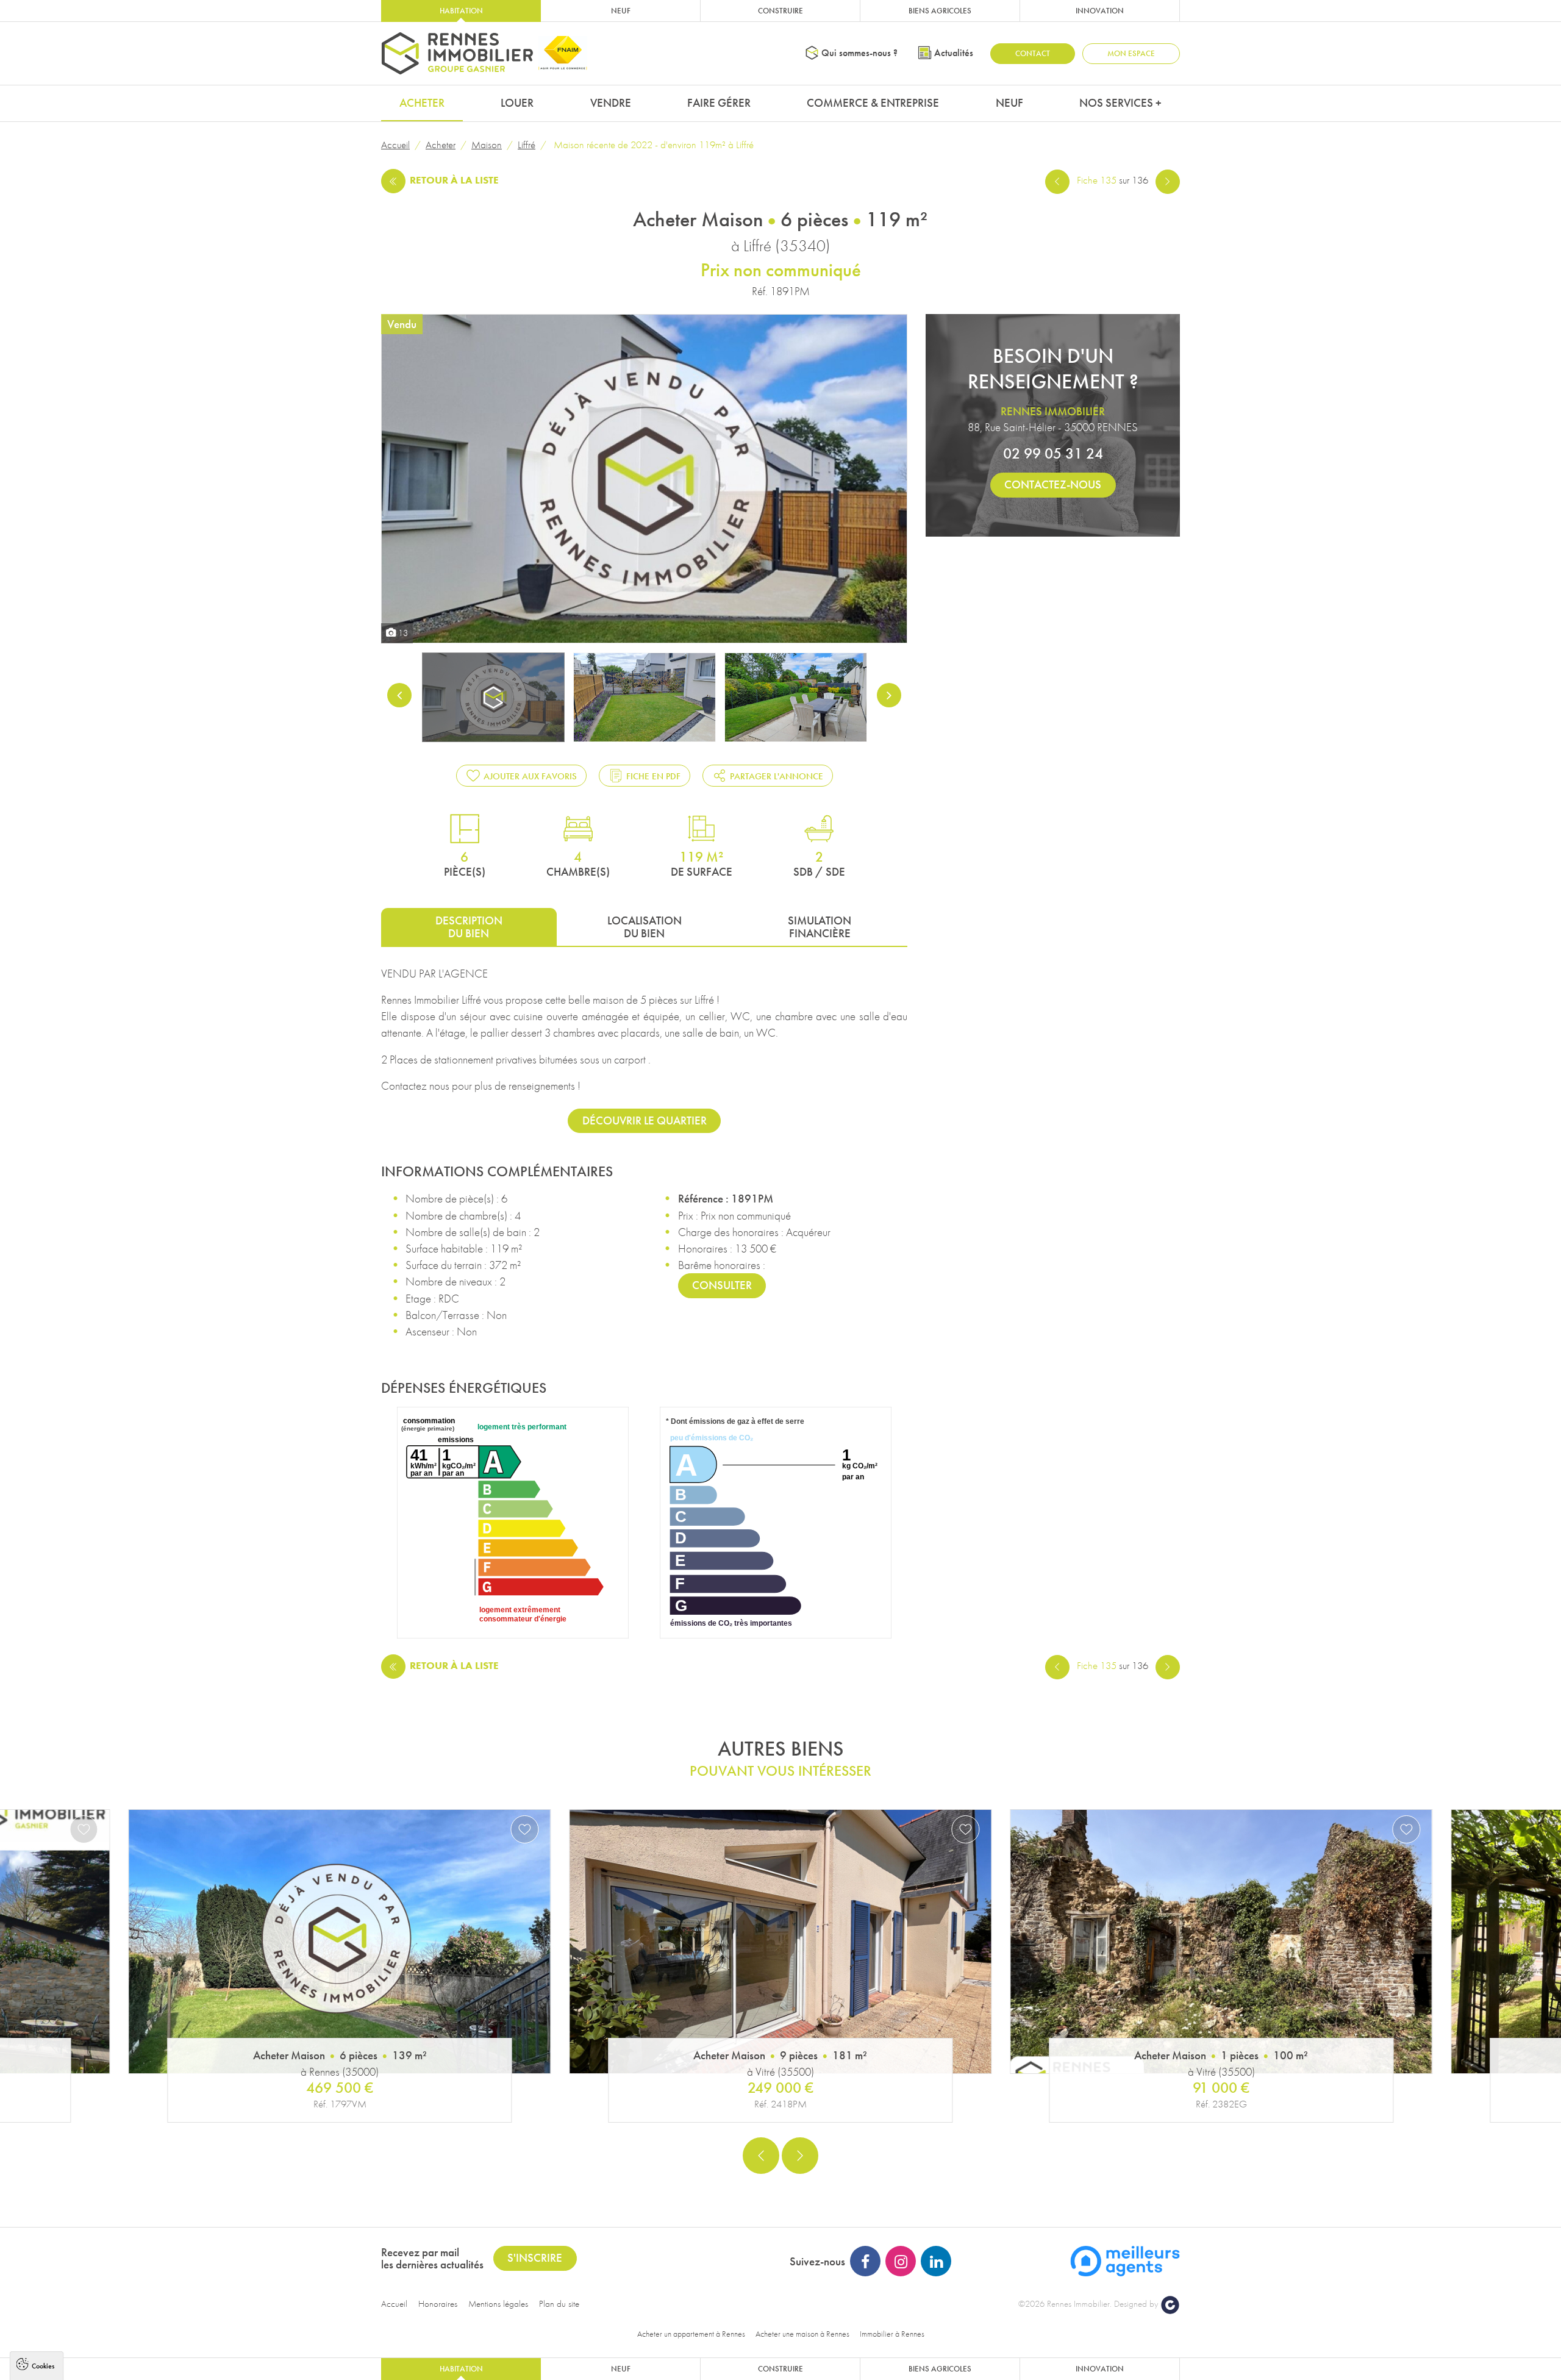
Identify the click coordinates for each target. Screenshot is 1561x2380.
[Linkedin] (936, 2261)
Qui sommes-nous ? (859, 53)
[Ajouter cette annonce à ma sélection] (84, 1829)
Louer (517, 103)
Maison (487, 145)
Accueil (395, 145)
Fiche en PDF (653, 776)
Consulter (722, 1285)
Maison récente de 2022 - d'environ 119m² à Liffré (652, 145)
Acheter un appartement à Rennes (691, 2334)
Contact (1033, 53)
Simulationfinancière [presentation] (820, 927)
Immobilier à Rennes (892, 2334)
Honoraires (438, 2304)
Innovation (1100, 11)
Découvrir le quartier (645, 1120)
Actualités (954, 53)
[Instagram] (901, 2261)
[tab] (469, 927)
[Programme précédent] (1057, 180)
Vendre (611, 103)
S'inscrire (535, 2258)
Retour (454, 180)
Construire (780, 11)
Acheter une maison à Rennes (802, 2334)
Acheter (422, 103)
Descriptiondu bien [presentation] (469, 927)
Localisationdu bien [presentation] (645, 927)
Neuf (621, 11)
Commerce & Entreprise (873, 103)
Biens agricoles (940, 11)
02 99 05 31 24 (1053, 453)
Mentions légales (498, 2304)
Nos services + (1120, 103)
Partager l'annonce (777, 776)
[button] (761, 2156)
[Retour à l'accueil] (457, 53)
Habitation (461, 11)
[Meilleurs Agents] (1125, 2260)
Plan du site (559, 2304)
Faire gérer (719, 103)
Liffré (527, 145)
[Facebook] (865, 2261)
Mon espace (1131, 53)
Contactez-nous (1053, 484)
